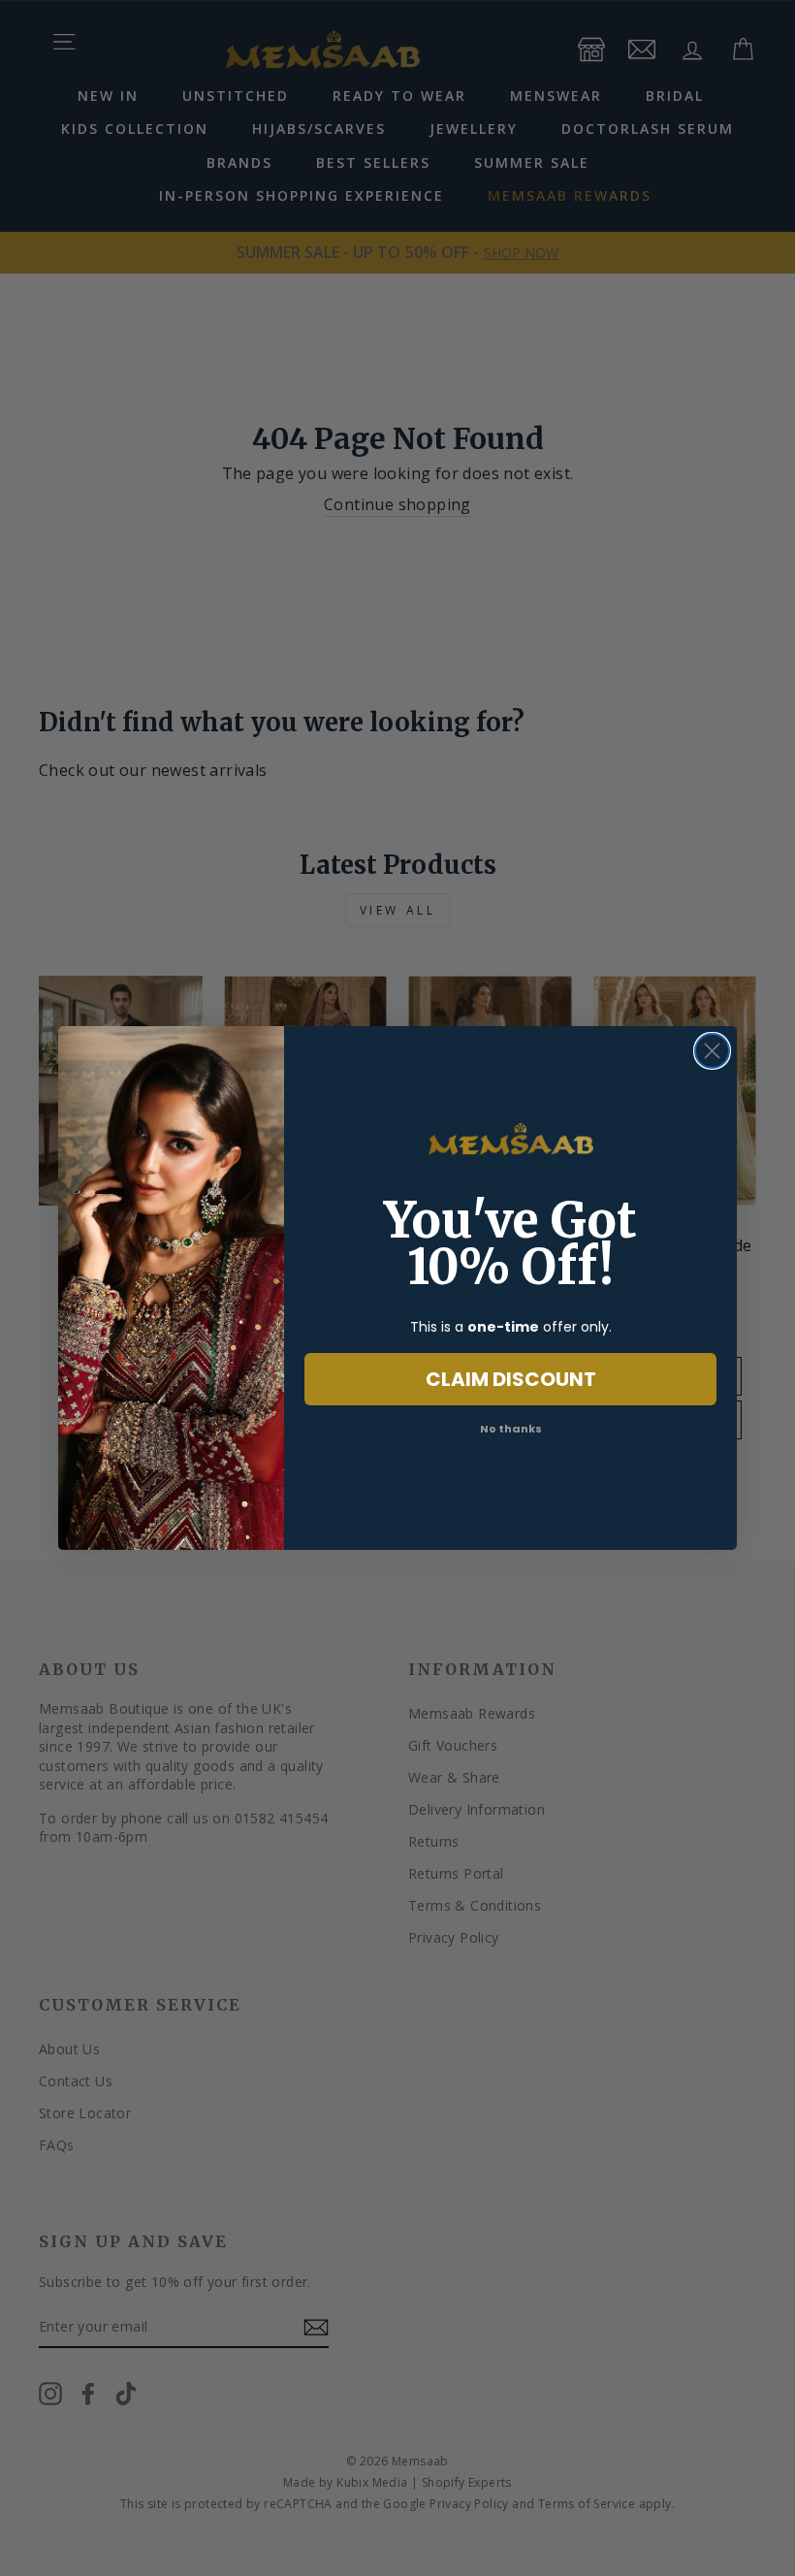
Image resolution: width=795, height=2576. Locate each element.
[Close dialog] (712, 1051)
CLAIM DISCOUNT (511, 1379)
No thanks (511, 1429)
